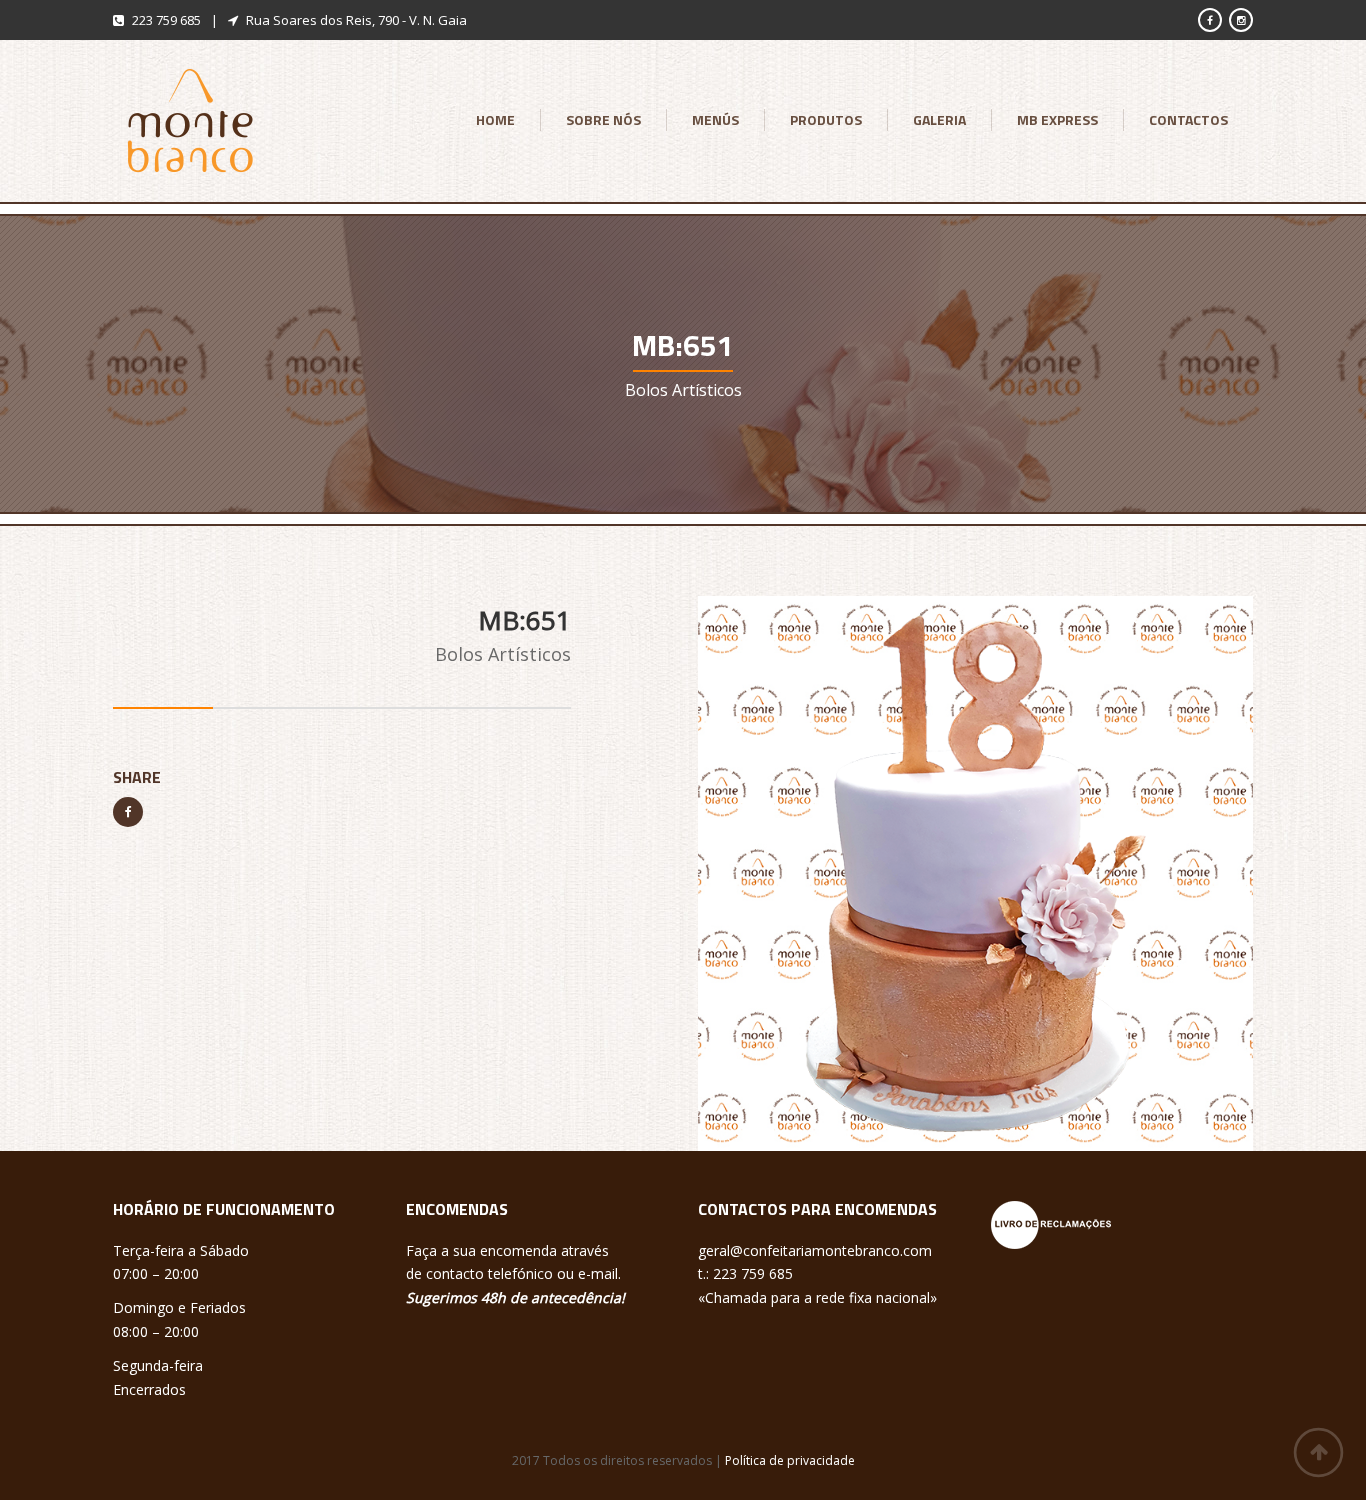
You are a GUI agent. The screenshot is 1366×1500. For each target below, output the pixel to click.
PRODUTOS (826, 119)
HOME (495, 119)
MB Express (1057, 119)
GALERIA (939, 119)
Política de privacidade (790, 1460)
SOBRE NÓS (603, 119)
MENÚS (715, 119)
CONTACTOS (1188, 119)
